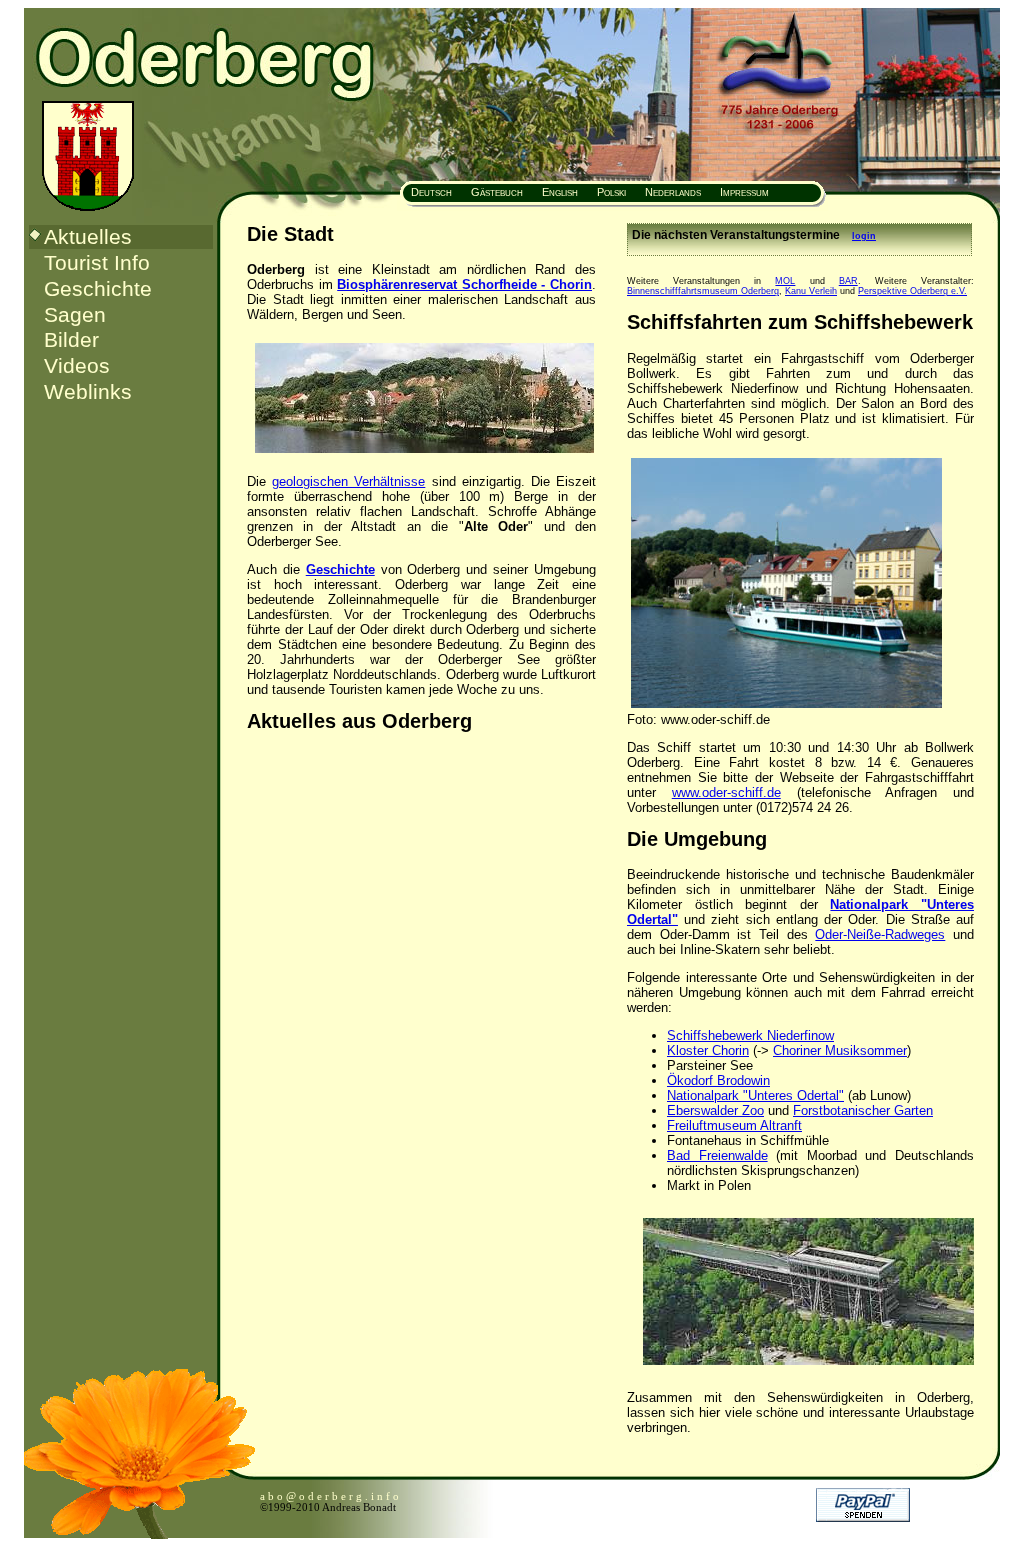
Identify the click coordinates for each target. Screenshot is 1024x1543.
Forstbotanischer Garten (863, 1110)
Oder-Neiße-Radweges (880, 934)
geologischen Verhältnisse (348, 481)
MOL (785, 281)
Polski (611, 192)
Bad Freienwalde (717, 1155)
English (560, 192)
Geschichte (98, 288)
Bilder (71, 339)
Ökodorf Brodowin (718, 1080)
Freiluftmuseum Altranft (734, 1125)
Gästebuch (497, 192)
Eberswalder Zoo (715, 1110)
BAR (848, 281)
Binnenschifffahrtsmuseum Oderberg (703, 291)
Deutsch (430, 192)
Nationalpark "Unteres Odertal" (755, 1095)
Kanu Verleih (811, 291)
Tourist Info (97, 262)
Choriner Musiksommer (840, 1050)
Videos (77, 365)
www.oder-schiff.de (726, 792)
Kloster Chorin (708, 1050)
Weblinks (88, 391)
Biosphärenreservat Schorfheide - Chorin (464, 284)
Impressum (744, 192)
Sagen (75, 314)
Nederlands (673, 192)
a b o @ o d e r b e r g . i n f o (329, 1496)
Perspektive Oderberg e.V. (912, 291)
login (864, 236)
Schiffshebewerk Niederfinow (750, 1035)
